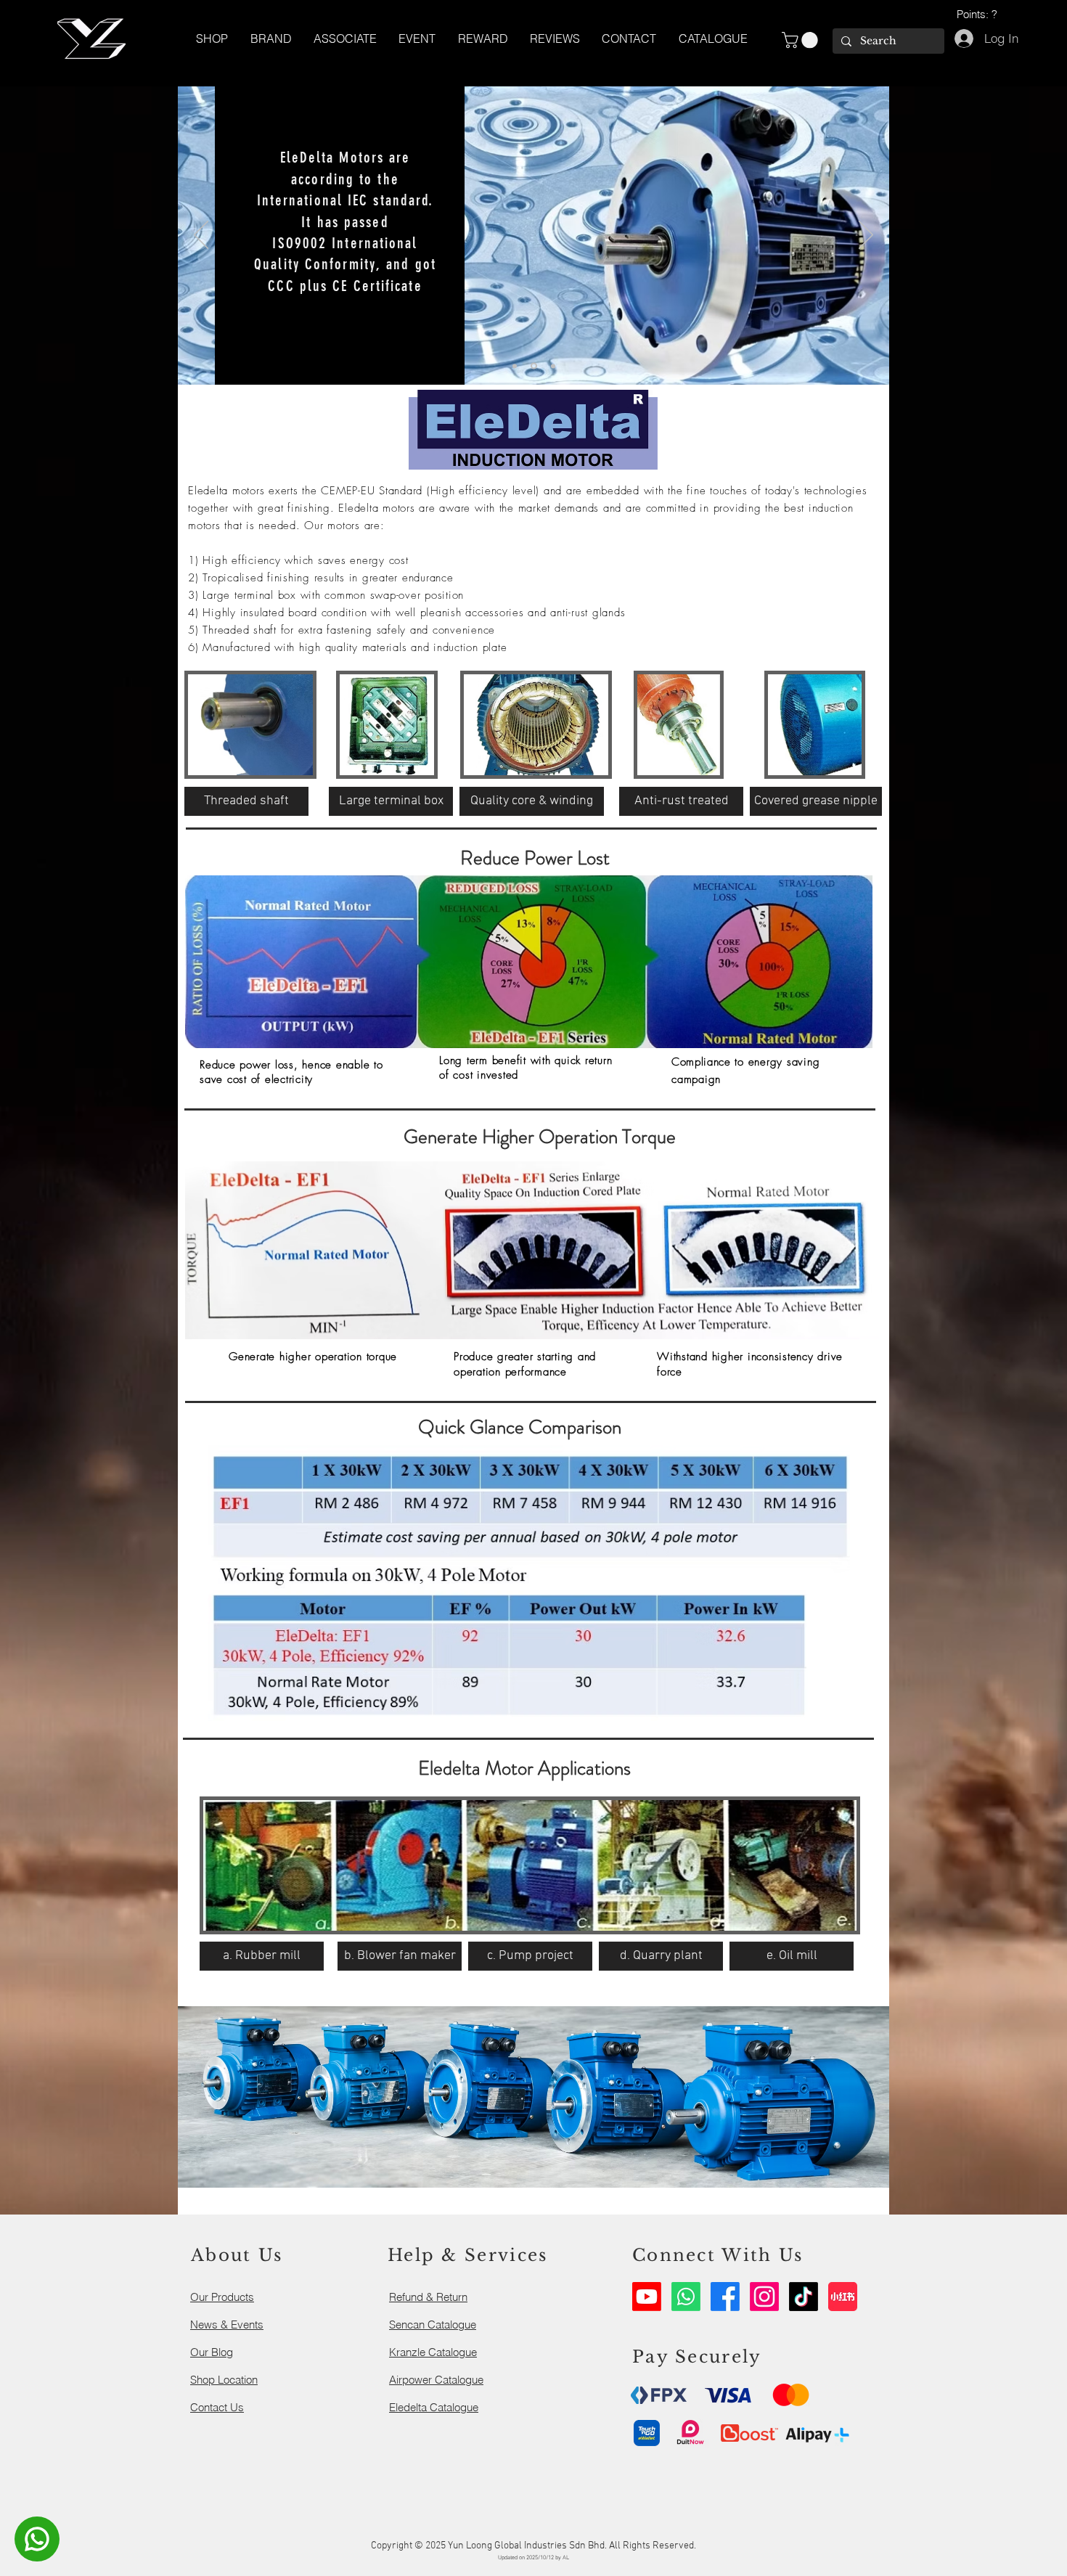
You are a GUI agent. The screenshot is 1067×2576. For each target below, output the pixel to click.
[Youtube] (647, 2297)
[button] (713, 38)
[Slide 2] (534, 366)
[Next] (866, 236)
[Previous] (201, 236)
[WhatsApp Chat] (37, 2539)
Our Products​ (222, 2297)
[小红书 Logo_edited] (843, 2297)
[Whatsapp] (686, 2297)
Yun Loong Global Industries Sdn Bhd (526, 2546)
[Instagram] (764, 2297)
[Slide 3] (553, 366)
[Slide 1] (515, 366)
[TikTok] (804, 2297)
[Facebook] (725, 2297)
